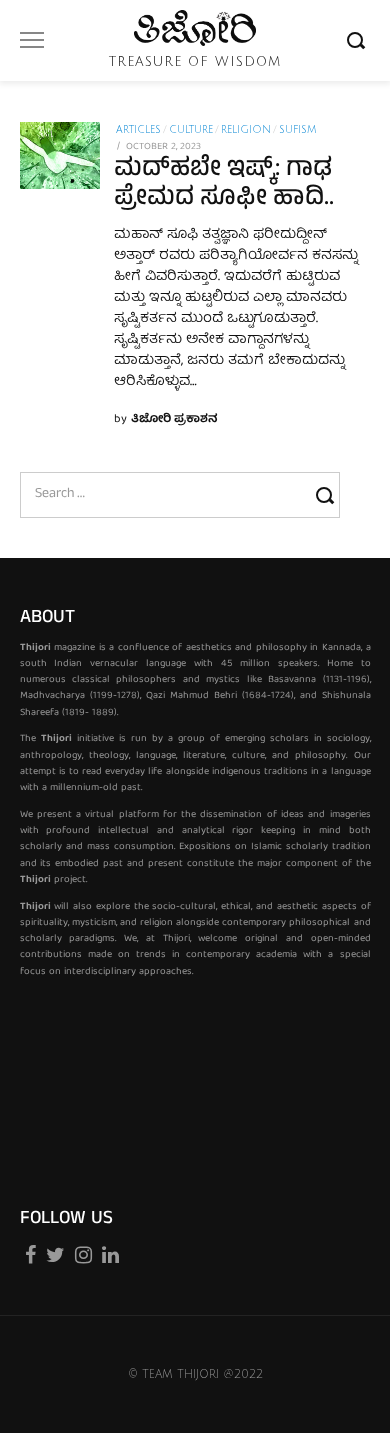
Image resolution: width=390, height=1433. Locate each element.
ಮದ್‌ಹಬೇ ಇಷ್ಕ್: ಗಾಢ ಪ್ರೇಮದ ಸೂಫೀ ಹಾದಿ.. (224, 185)
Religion (246, 129)
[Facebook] (30, 1252)
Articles (138, 129)
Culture (191, 129)
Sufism (297, 129)
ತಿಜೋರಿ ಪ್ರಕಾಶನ (174, 419)
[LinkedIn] (110, 1252)
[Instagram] (83, 1252)
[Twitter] (55, 1252)
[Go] (359, 40)
